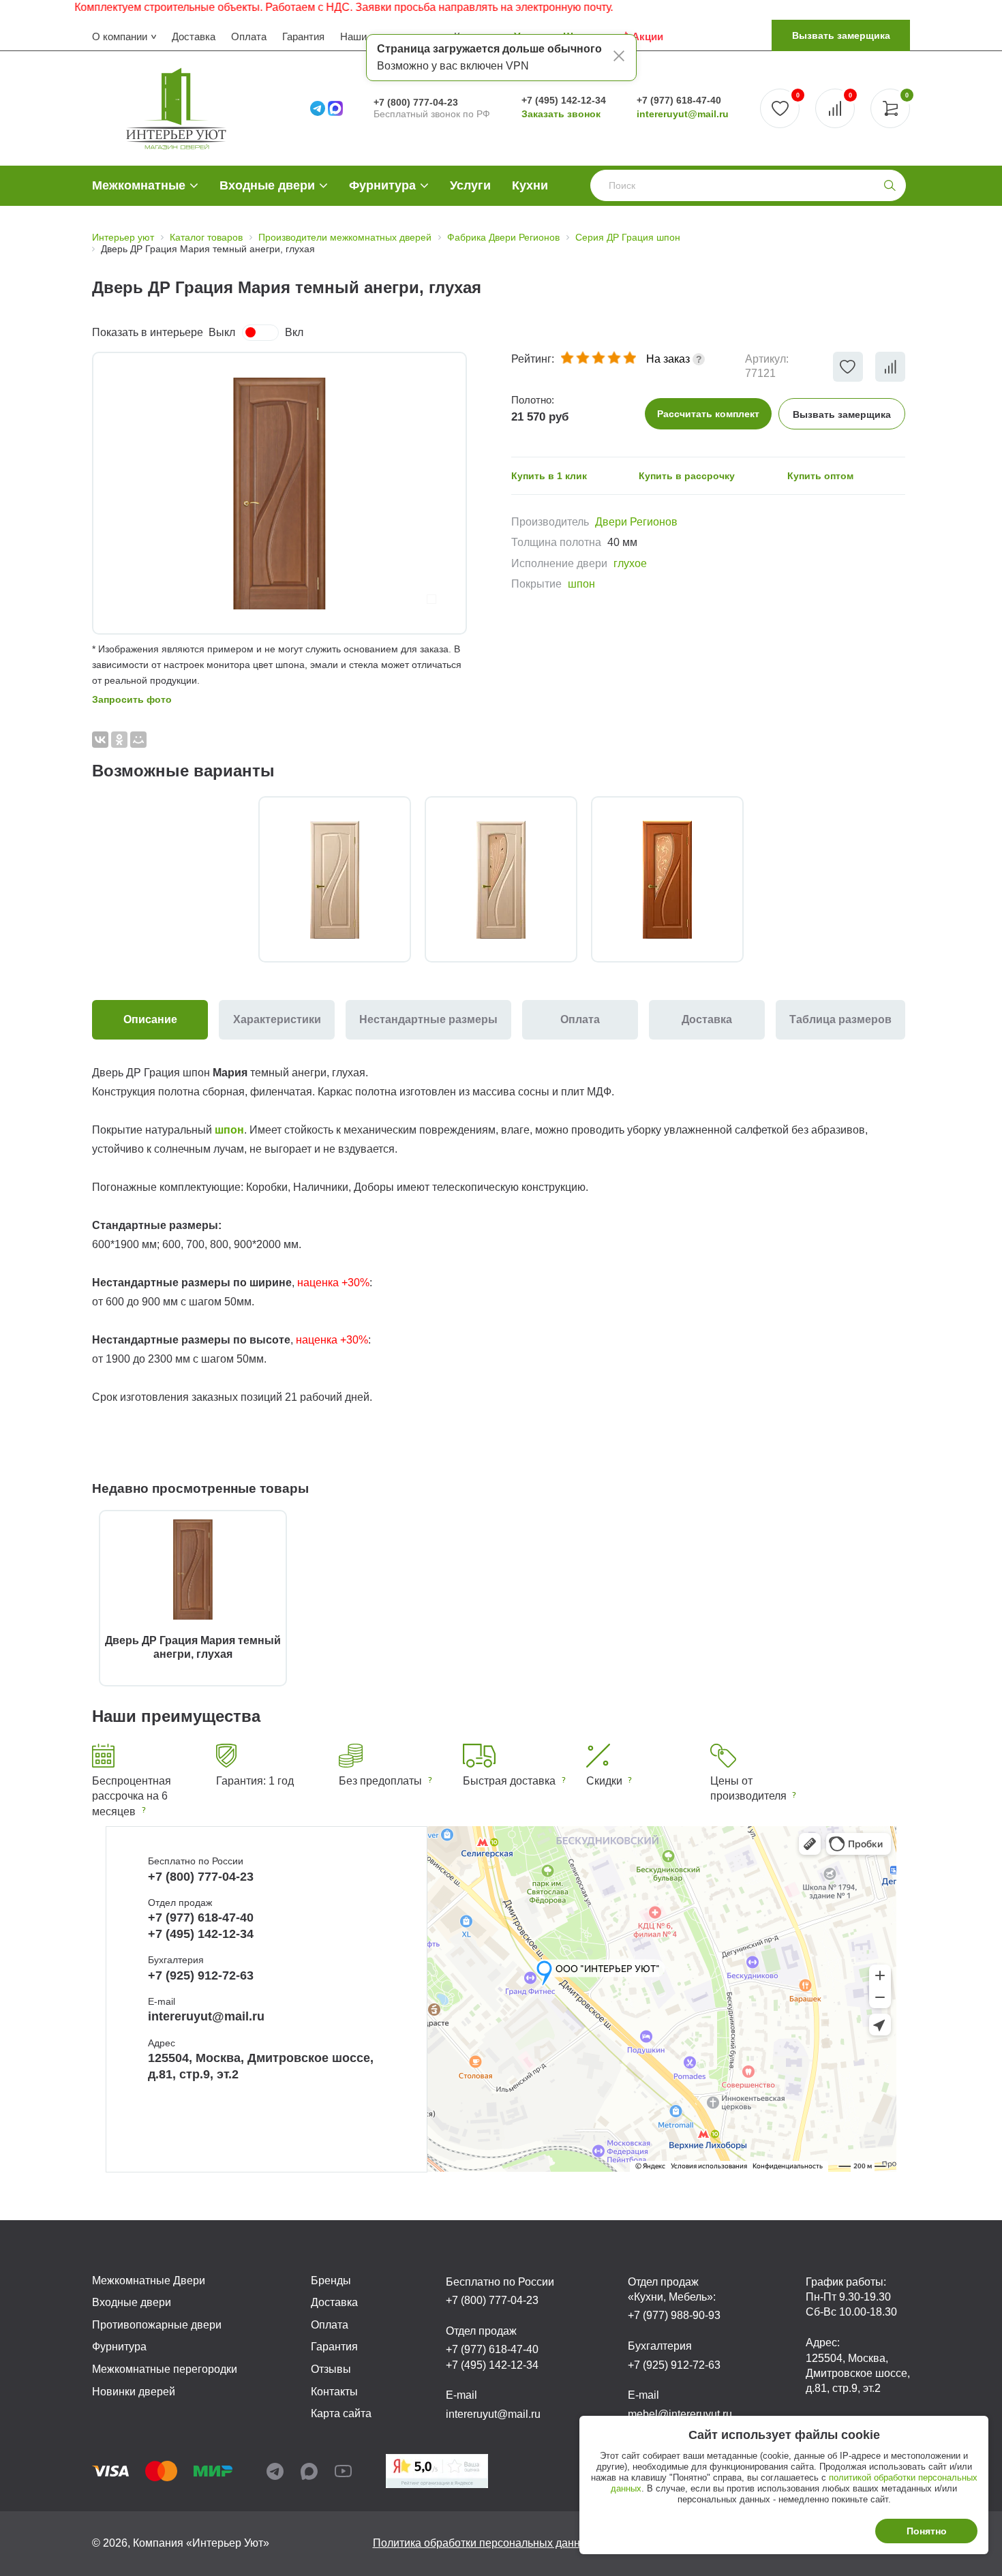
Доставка (194, 36)
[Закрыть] (619, 58)
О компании (120, 36)
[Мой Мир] (138, 740)
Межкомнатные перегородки (165, 2369)
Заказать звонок (561, 114)
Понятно (927, 2531)
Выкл (222, 332)
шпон (581, 584)
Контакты (334, 2392)
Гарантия (303, 36)
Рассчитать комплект (708, 414)
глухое (630, 563)
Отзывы (331, 2369)
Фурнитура (382, 185)
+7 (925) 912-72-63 (201, 1975)
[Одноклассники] (119, 740)
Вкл (294, 332)
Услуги (470, 185)
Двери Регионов (636, 522)
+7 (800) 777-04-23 (416, 102)
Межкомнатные (139, 185)
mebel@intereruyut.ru (680, 2414)
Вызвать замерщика (841, 35)
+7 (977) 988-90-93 (674, 2315)
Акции (648, 36)
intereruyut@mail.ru (683, 114)
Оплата (249, 36)
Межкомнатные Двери (149, 2280)
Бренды (331, 2280)
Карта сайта (341, 2413)
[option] (279, 493)
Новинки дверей (134, 2392)
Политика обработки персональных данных (483, 2543)
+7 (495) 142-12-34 (564, 100)
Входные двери (267, 185)
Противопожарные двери (157, 2325)
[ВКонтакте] (100, 740)
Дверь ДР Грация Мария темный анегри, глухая (193, 1647)
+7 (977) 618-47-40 (679, 100)
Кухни (530, 185)
